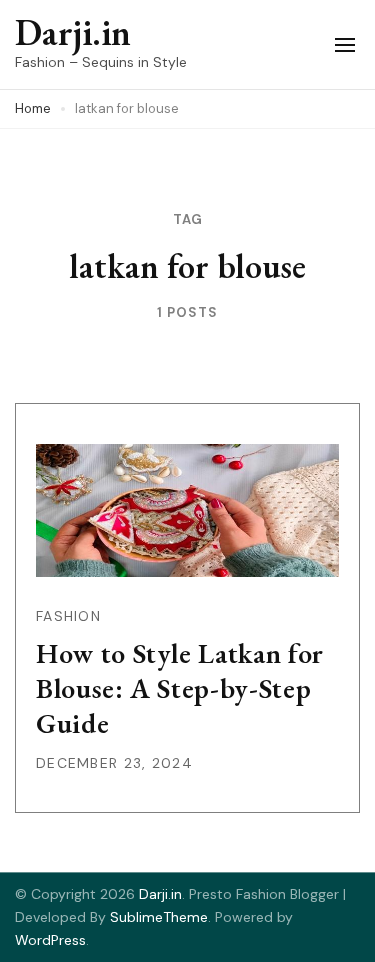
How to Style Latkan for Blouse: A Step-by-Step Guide (180, 688)
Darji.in (73, 32)
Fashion (68, 616)
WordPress (50, 940)
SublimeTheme (159, 917)
